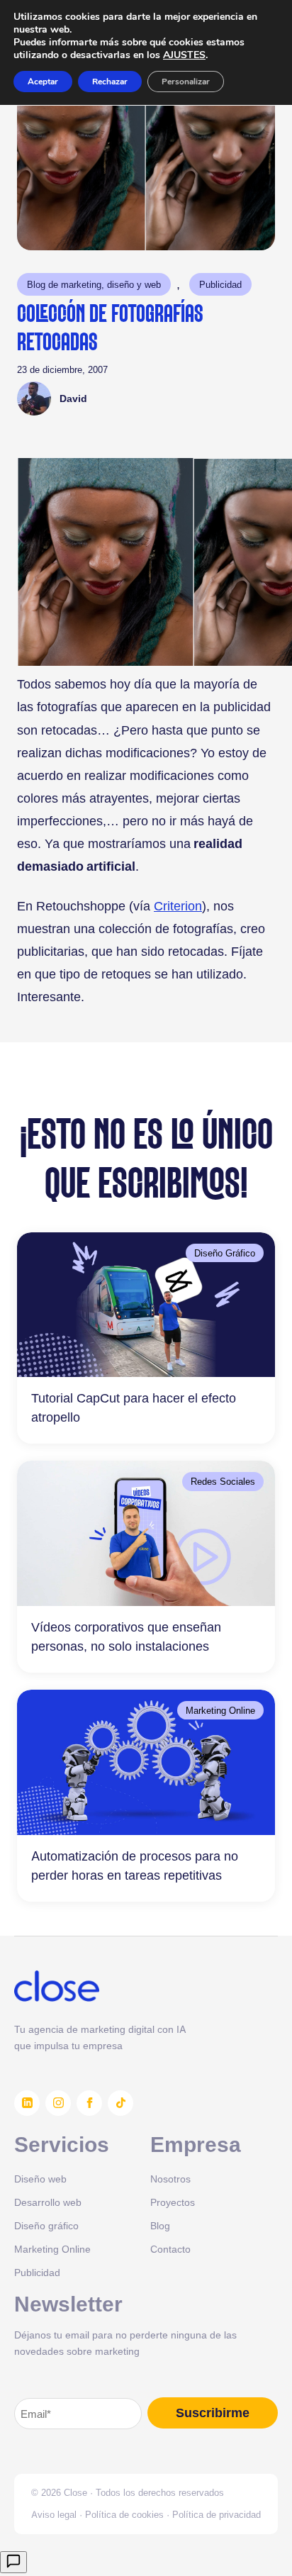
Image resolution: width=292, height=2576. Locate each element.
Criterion (178, 906)
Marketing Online (220, 1710)
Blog (160, 2225)
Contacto (170, 2249)
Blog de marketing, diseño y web (94, 284)
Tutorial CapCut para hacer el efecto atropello (134, 1407)
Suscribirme (213, 2413)
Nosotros (170, 2179)
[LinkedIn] (27, 2103)
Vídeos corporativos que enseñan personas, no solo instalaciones (126, 1637)
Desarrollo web (48, 2202)
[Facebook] (89, 2103)
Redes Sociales (223, 1481)
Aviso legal (54, 2514)
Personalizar (186, 82)
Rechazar (110, 82)
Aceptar (43, 82)
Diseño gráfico (46, 2225)
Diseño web (40, 2179)
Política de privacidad (217, 2514)
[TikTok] (120, 2103)
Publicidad (220, 284)
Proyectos (173, 2202)
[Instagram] (58, 2103)
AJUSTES (184, 55)
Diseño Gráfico (225, 1253)
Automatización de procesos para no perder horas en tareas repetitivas (135, 1866)
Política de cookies (124, 2514)
